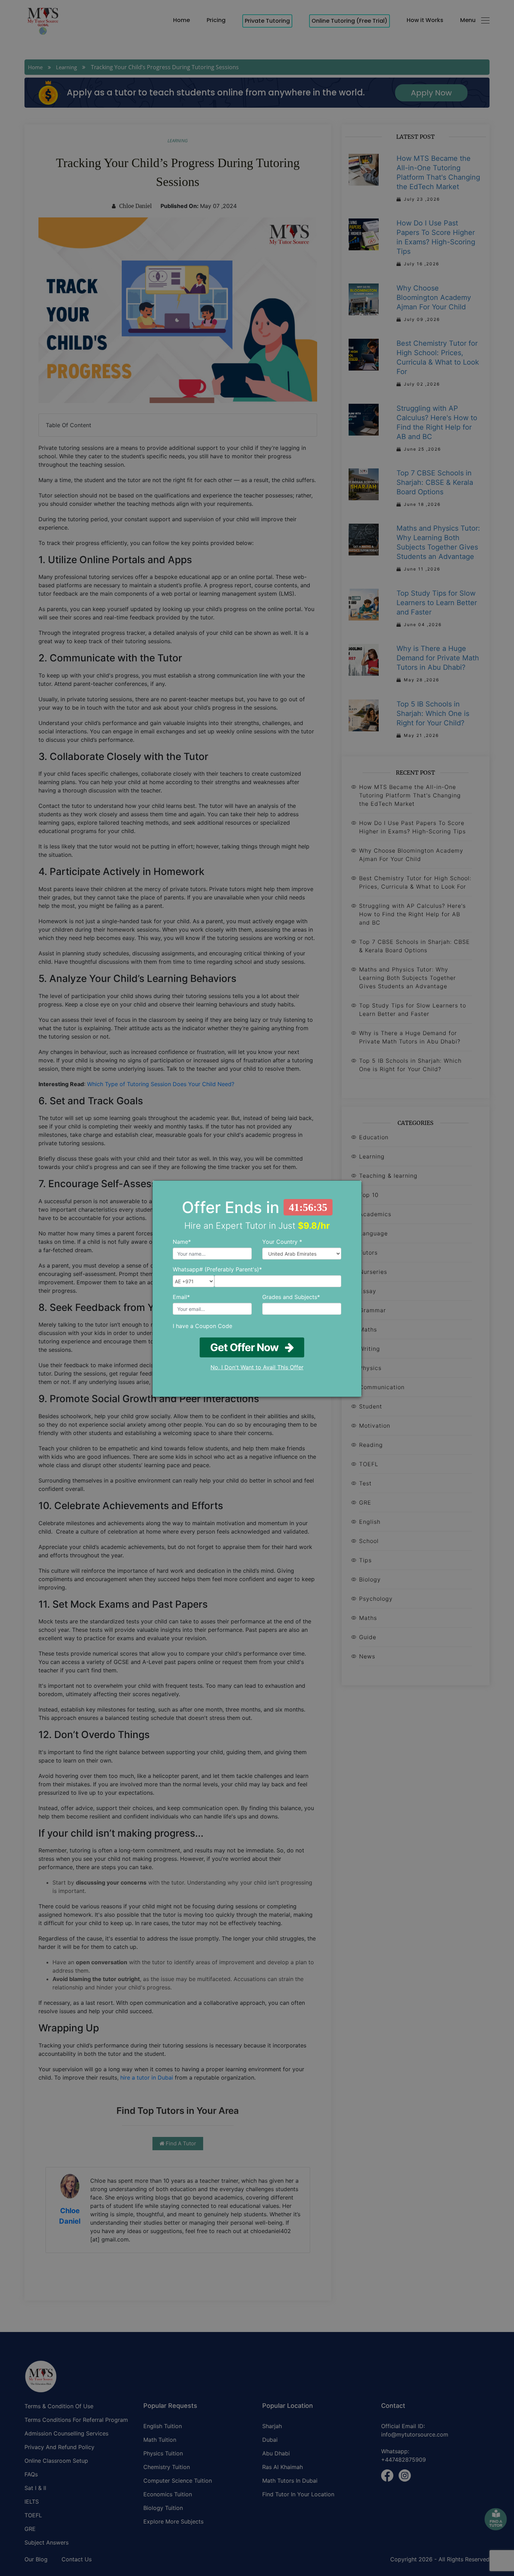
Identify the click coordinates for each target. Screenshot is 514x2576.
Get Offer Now (248, 1347)
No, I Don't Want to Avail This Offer (257, 1367)
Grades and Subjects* (291, 1297)
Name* (182, 1242)
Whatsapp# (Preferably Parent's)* (217, 1269)
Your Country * (282, 1242)
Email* (181, 1297)
